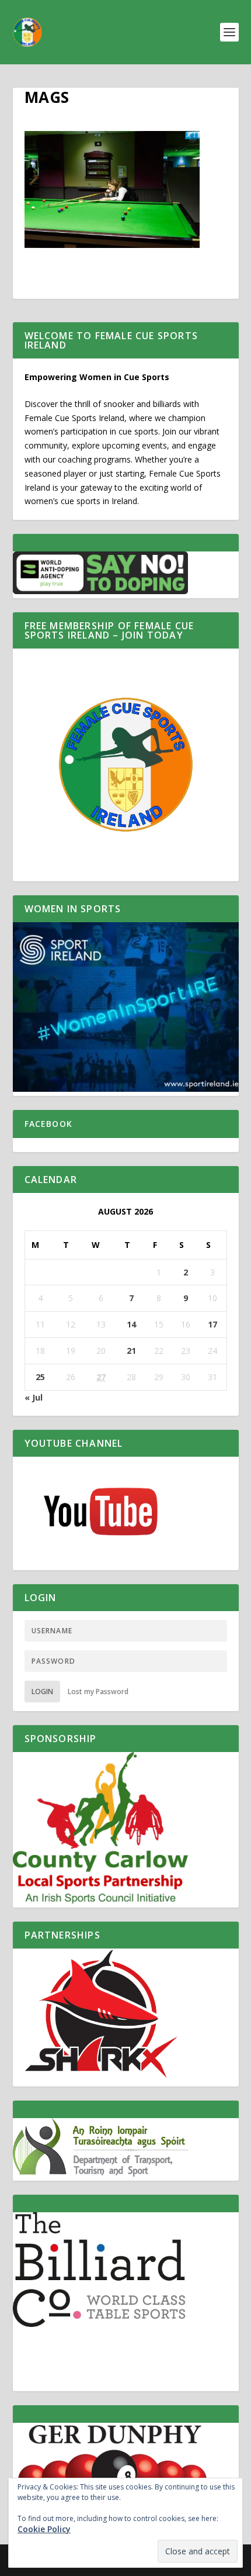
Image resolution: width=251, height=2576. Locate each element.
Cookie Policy (44, 2529)
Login (42, 1692)
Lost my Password (98, 1692)
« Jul (34, 1397)
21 (131, 1351)
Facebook (49, 1124)
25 (40, 1377)
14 (131, 1324)
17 (212, 1324)
